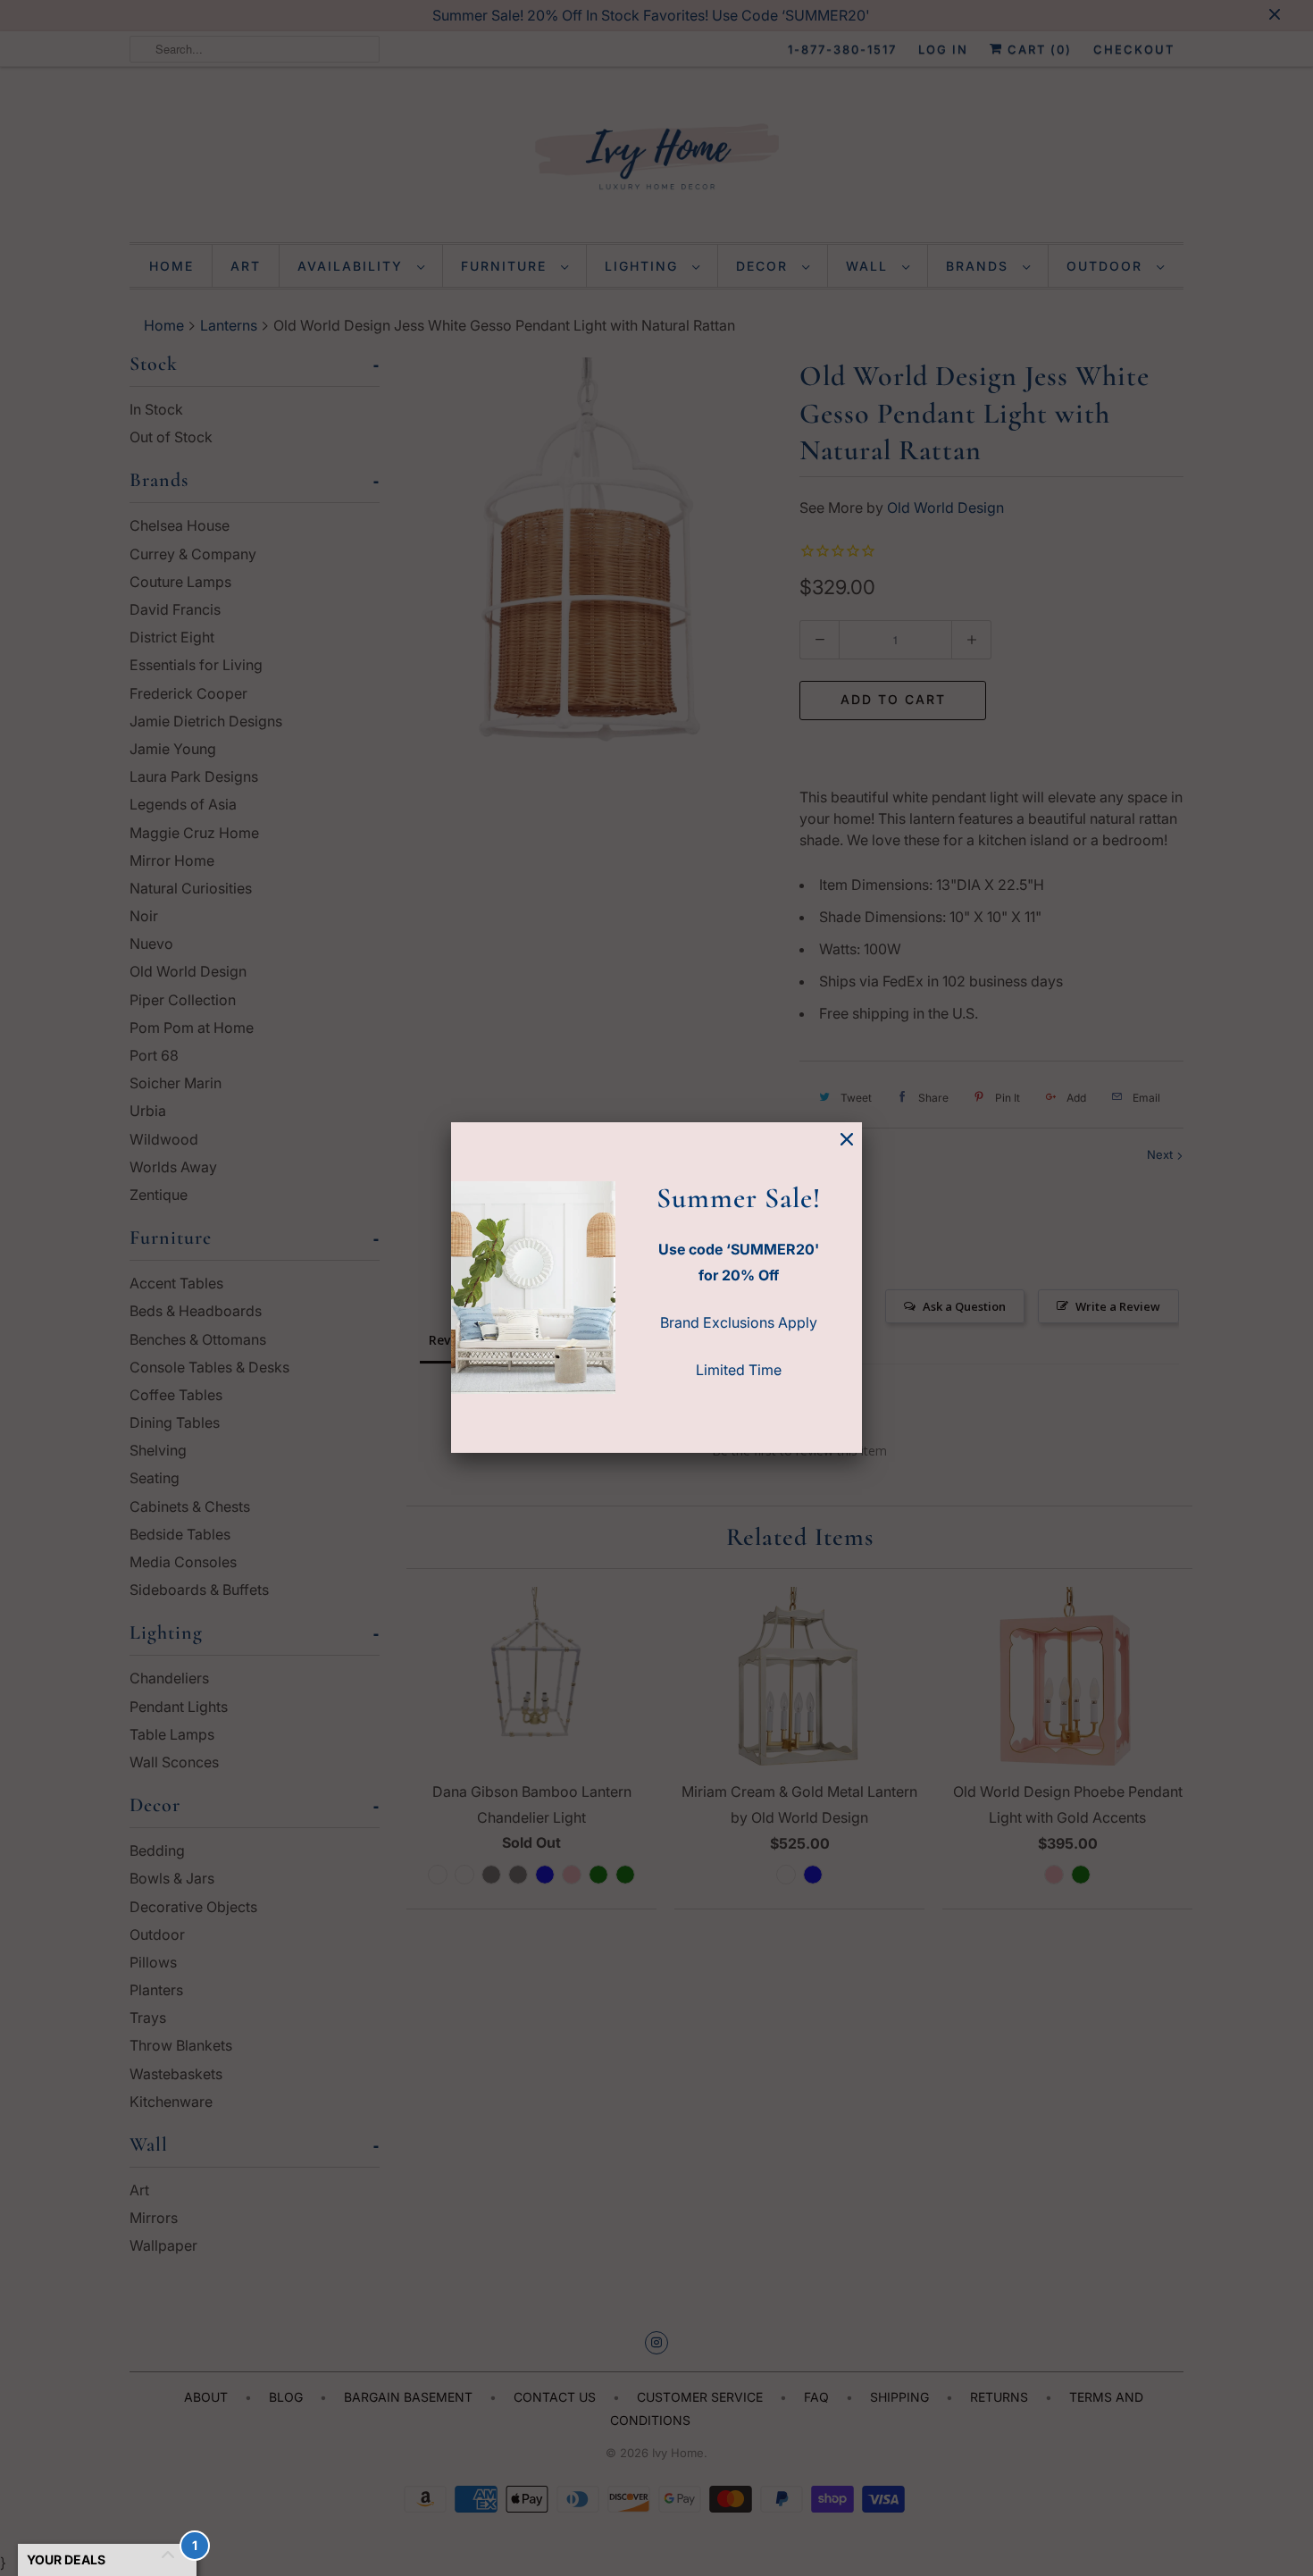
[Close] (847, 1140)
